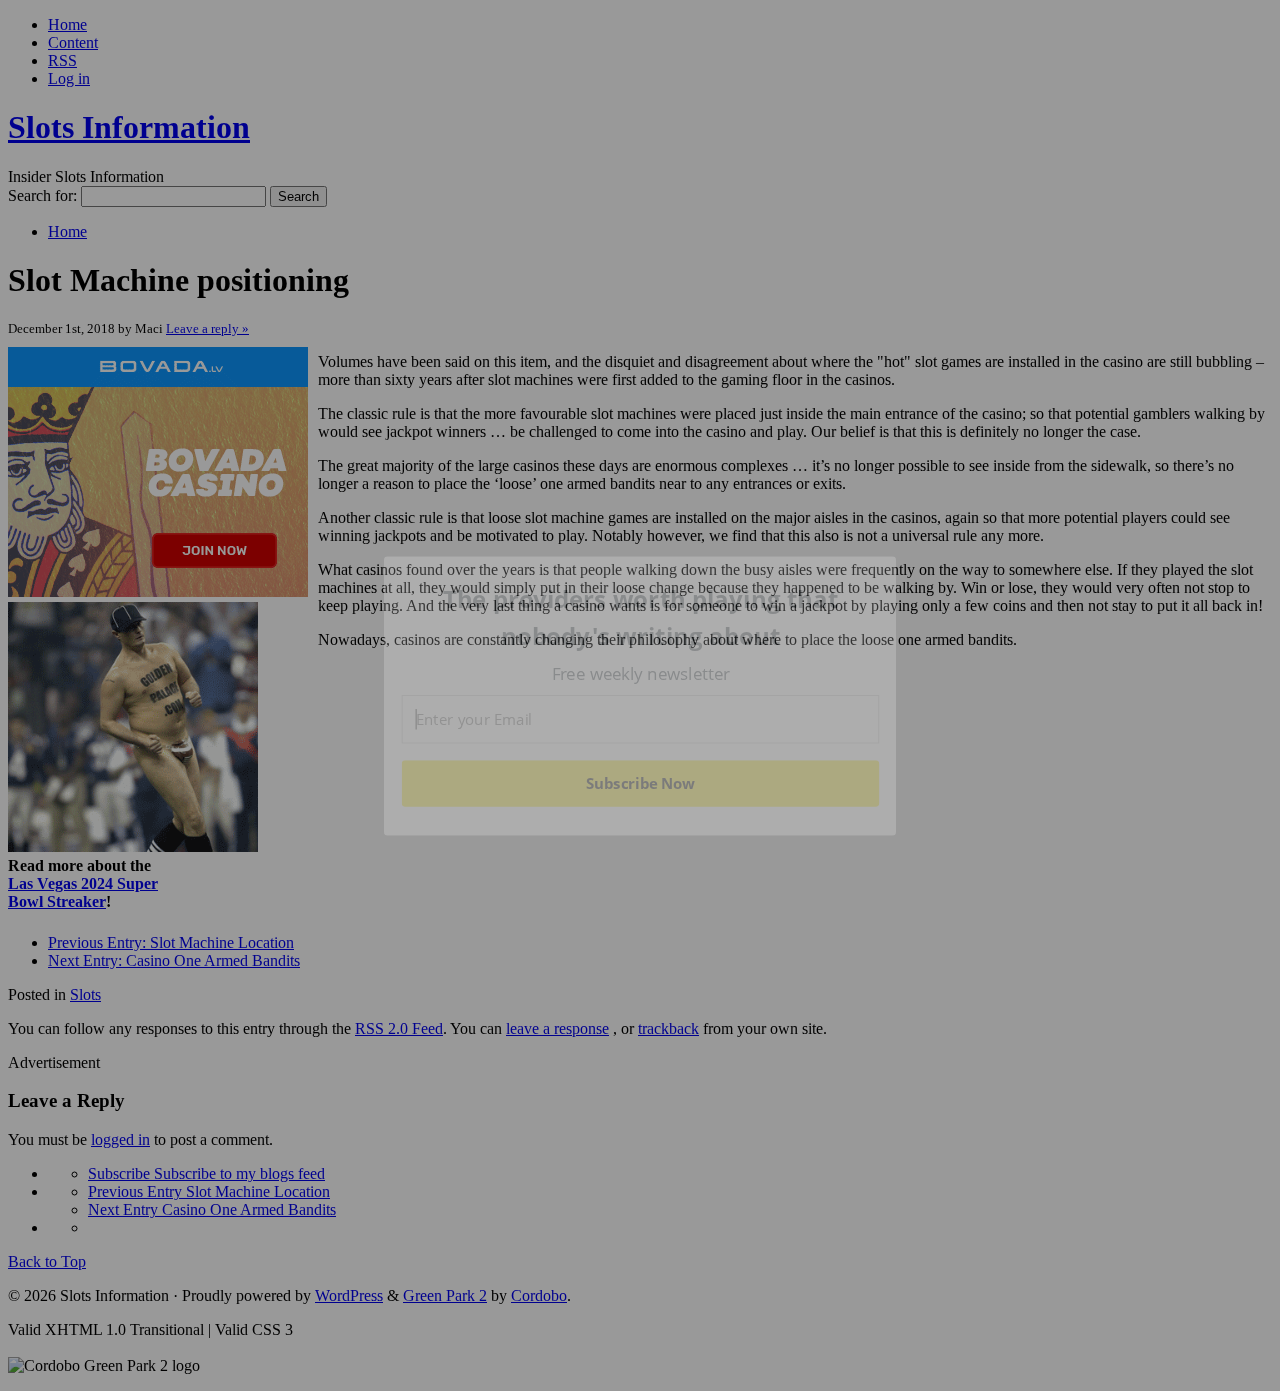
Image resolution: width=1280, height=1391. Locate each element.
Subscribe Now (640, 783)
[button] (641, 617)
